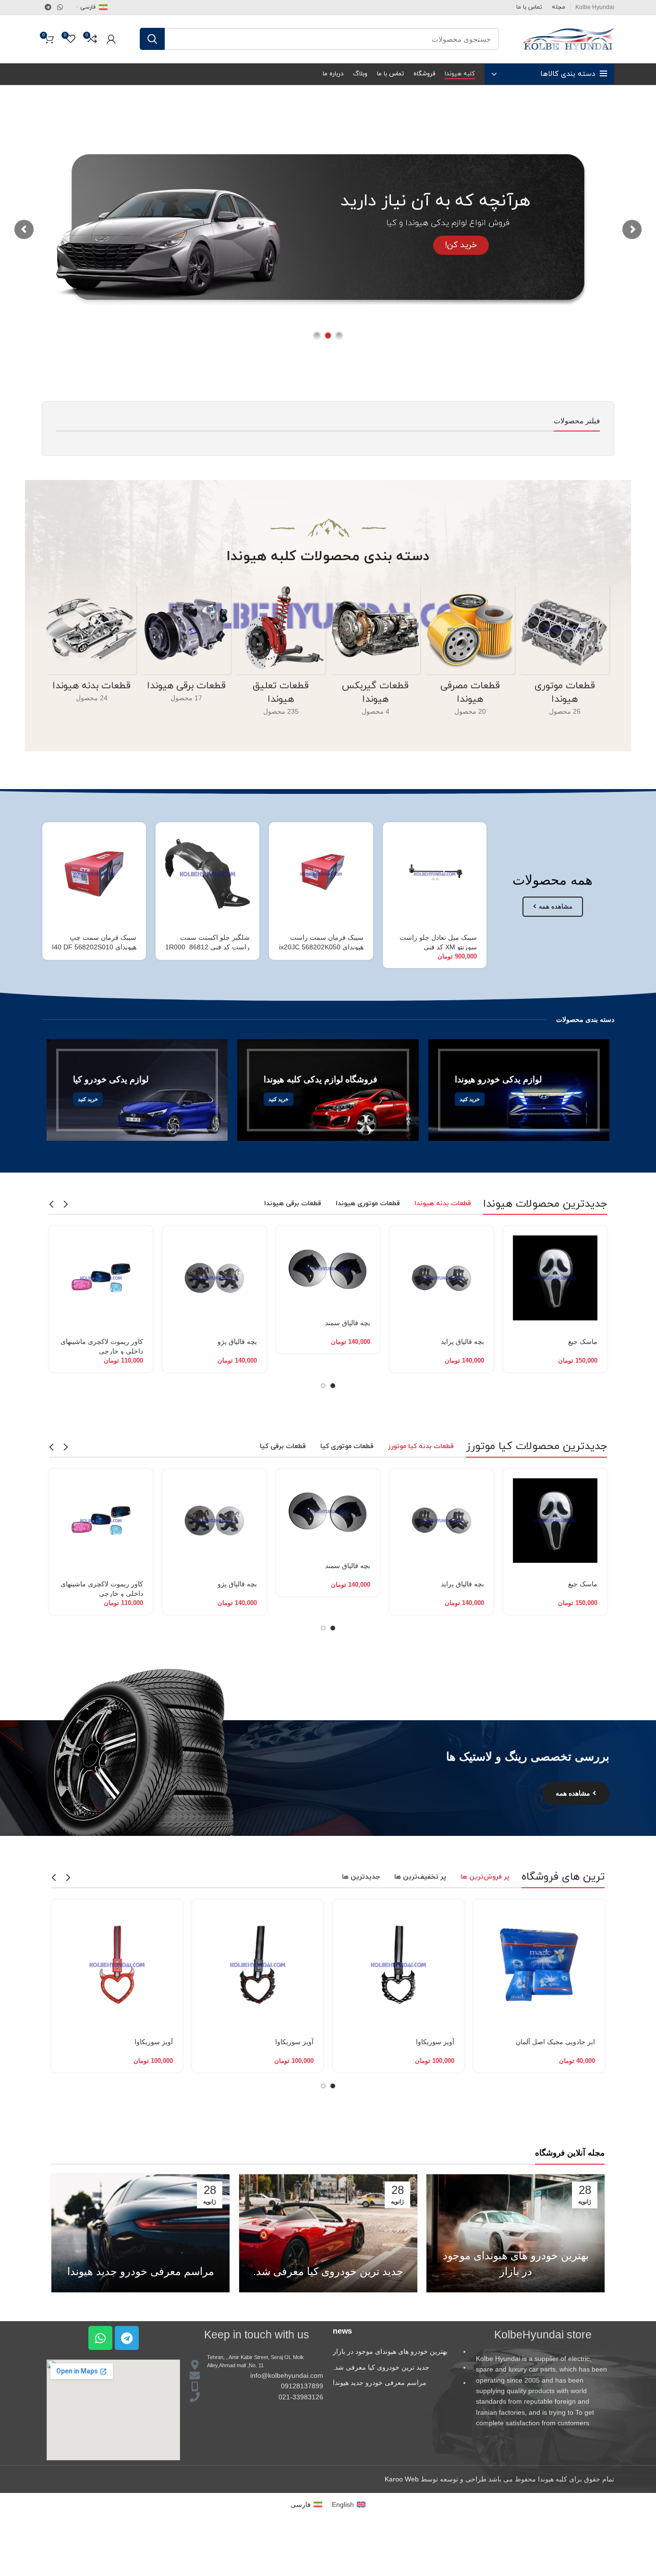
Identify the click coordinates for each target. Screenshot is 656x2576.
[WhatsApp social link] (60, 7)
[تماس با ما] (390, 838)
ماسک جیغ (583, 1342)
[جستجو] (152, 39)
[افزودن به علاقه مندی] (390, 903)
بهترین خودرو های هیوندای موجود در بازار (390, 2351)
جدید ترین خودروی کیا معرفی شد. (328, 2271)
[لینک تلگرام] (48, 7)
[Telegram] (127, 2338)
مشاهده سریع (390, 859)
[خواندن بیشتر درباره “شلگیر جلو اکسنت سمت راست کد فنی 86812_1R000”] (163, 838)
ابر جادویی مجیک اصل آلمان (555, 2042)
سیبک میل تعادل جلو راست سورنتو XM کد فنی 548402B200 (438, 947)
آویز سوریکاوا (435, 2042)
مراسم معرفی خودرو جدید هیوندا (141, 2271)
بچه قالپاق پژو (237, 1342)
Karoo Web (402, 2479)
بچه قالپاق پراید (462, 1342)
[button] (510, 1241)
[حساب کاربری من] (111, 39)
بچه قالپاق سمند (348, 1323)
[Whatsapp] (100, 2338)
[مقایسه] (390, 881)
